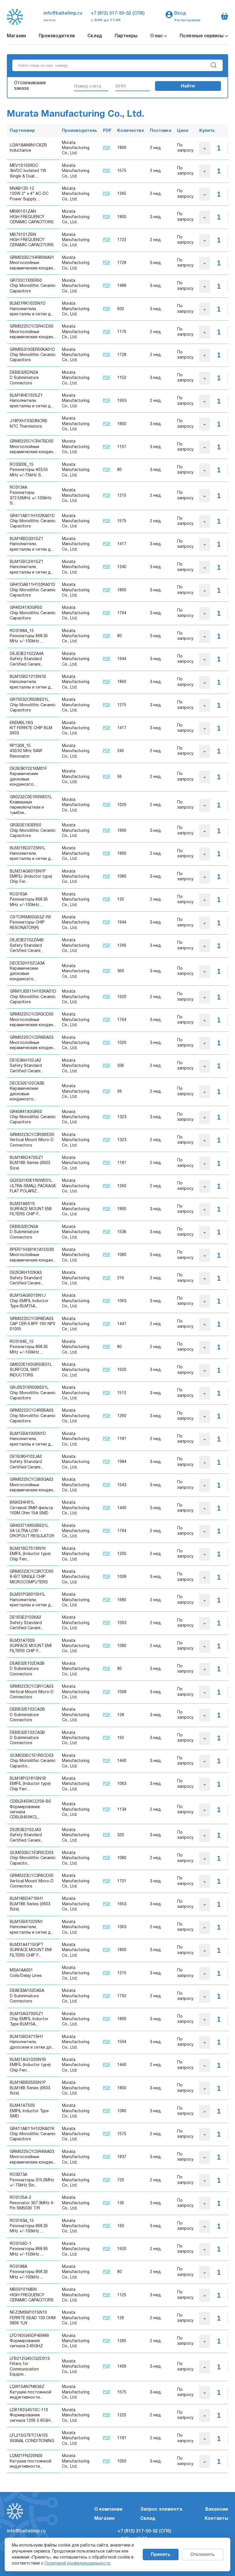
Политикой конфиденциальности (77, 2564)
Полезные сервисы (202, 36)
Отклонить (203, 2554)
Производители (57, 36)
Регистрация (187, 20)
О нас (157, 36)
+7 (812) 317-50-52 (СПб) (118, 13)
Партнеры (126, 36)
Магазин (16, 36)
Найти (188, 86)
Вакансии (217, 2510)
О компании (108, 2510)
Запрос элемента (161, 2510)
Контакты (216, 2519)
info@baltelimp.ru (63, 13)
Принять (161, 2554)
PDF (107, 148)
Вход (180, 13)
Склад (95, 36)
